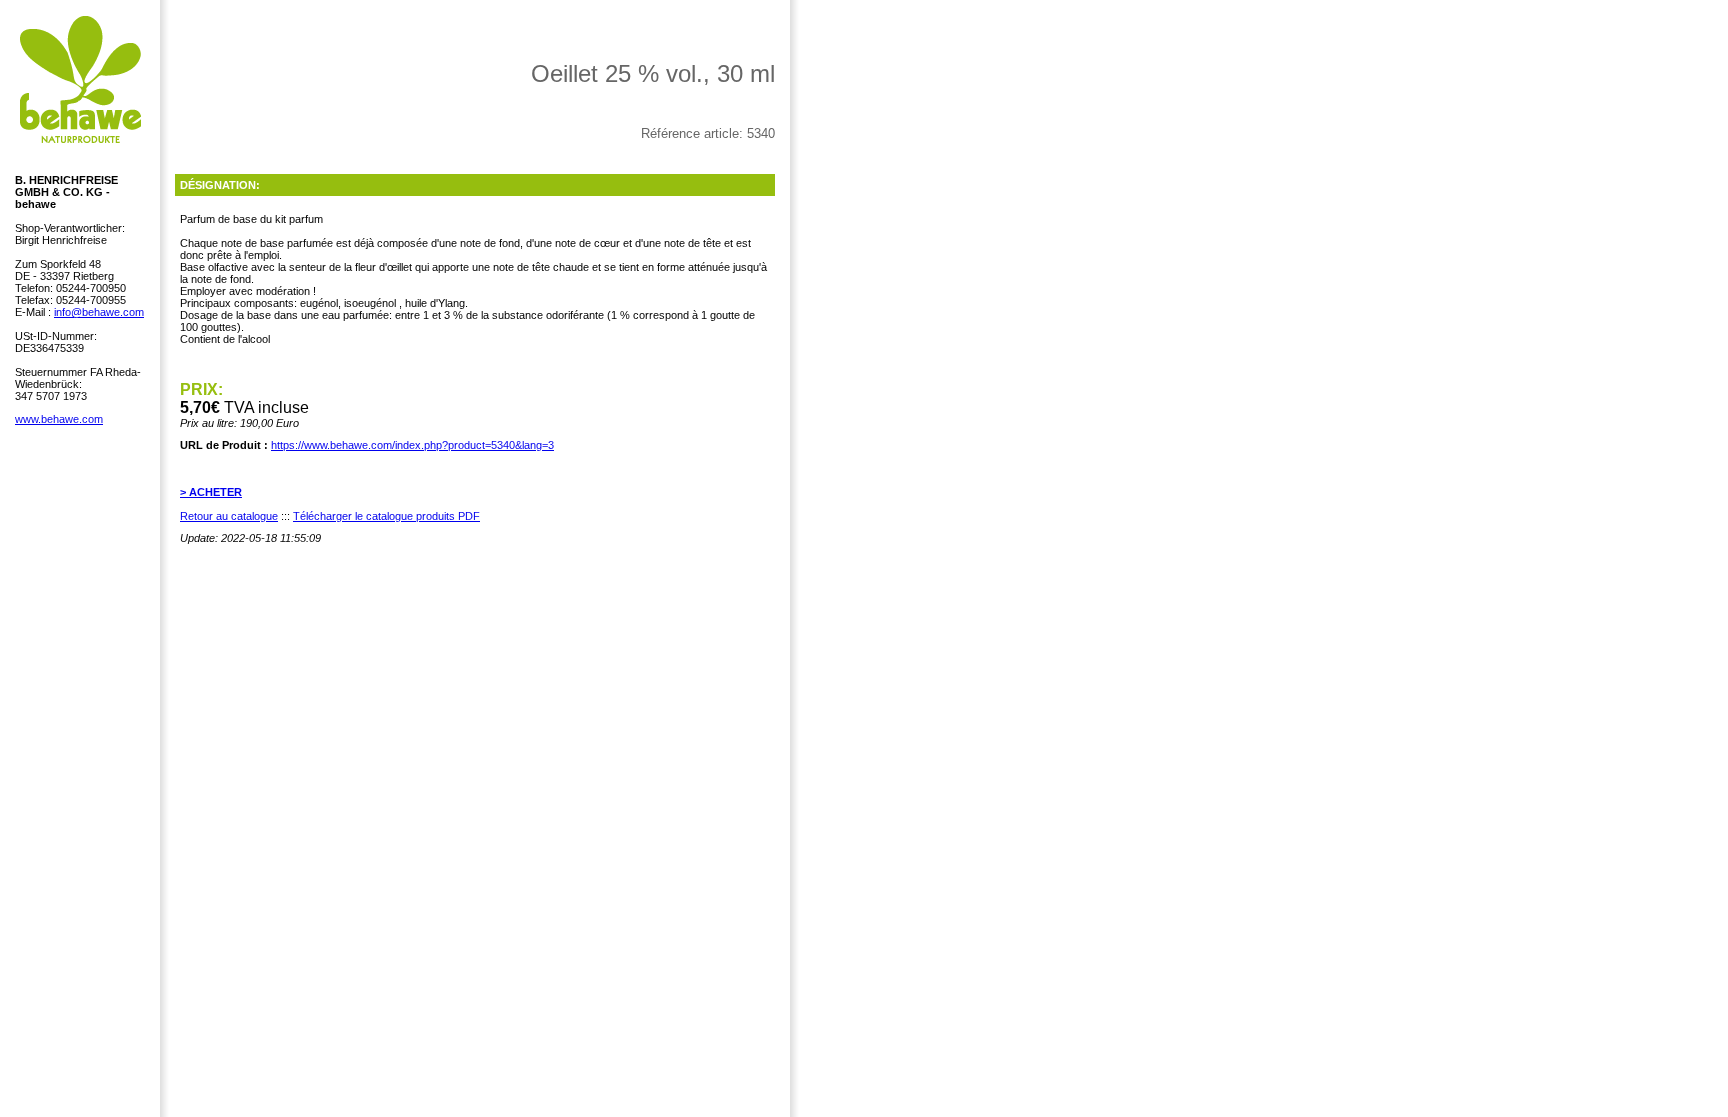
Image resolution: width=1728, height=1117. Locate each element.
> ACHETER (211, 492)
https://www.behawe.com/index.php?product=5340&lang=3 (412, 445)
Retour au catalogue (229, 516)
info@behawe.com (99, 312)
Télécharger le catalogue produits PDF (386, 516)
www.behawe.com (59, 419)
